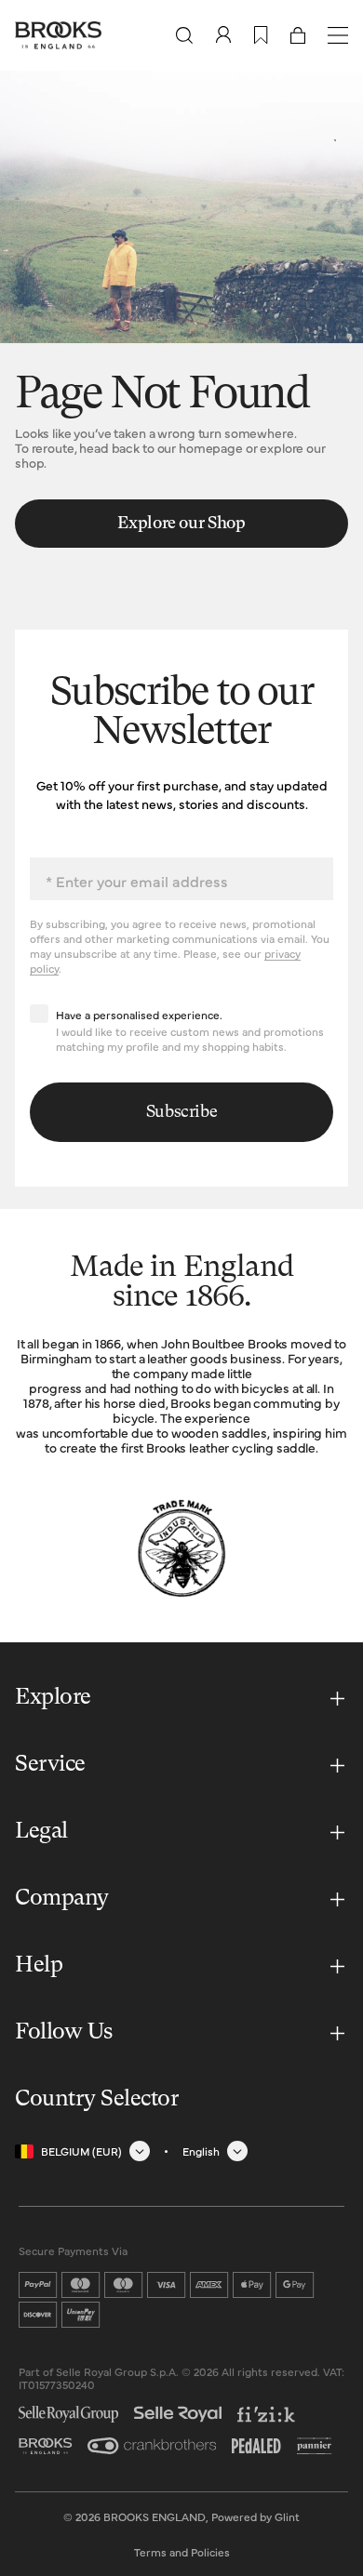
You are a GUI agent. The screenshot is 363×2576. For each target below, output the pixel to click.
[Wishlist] (261, 35)
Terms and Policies (182, 2552)
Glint (287, 2516)
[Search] (184, 35)
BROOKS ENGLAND (155, 2516)
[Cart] (298, 35)
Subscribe (182, 1112)
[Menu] (338, 35)
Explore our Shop (181, 524)
